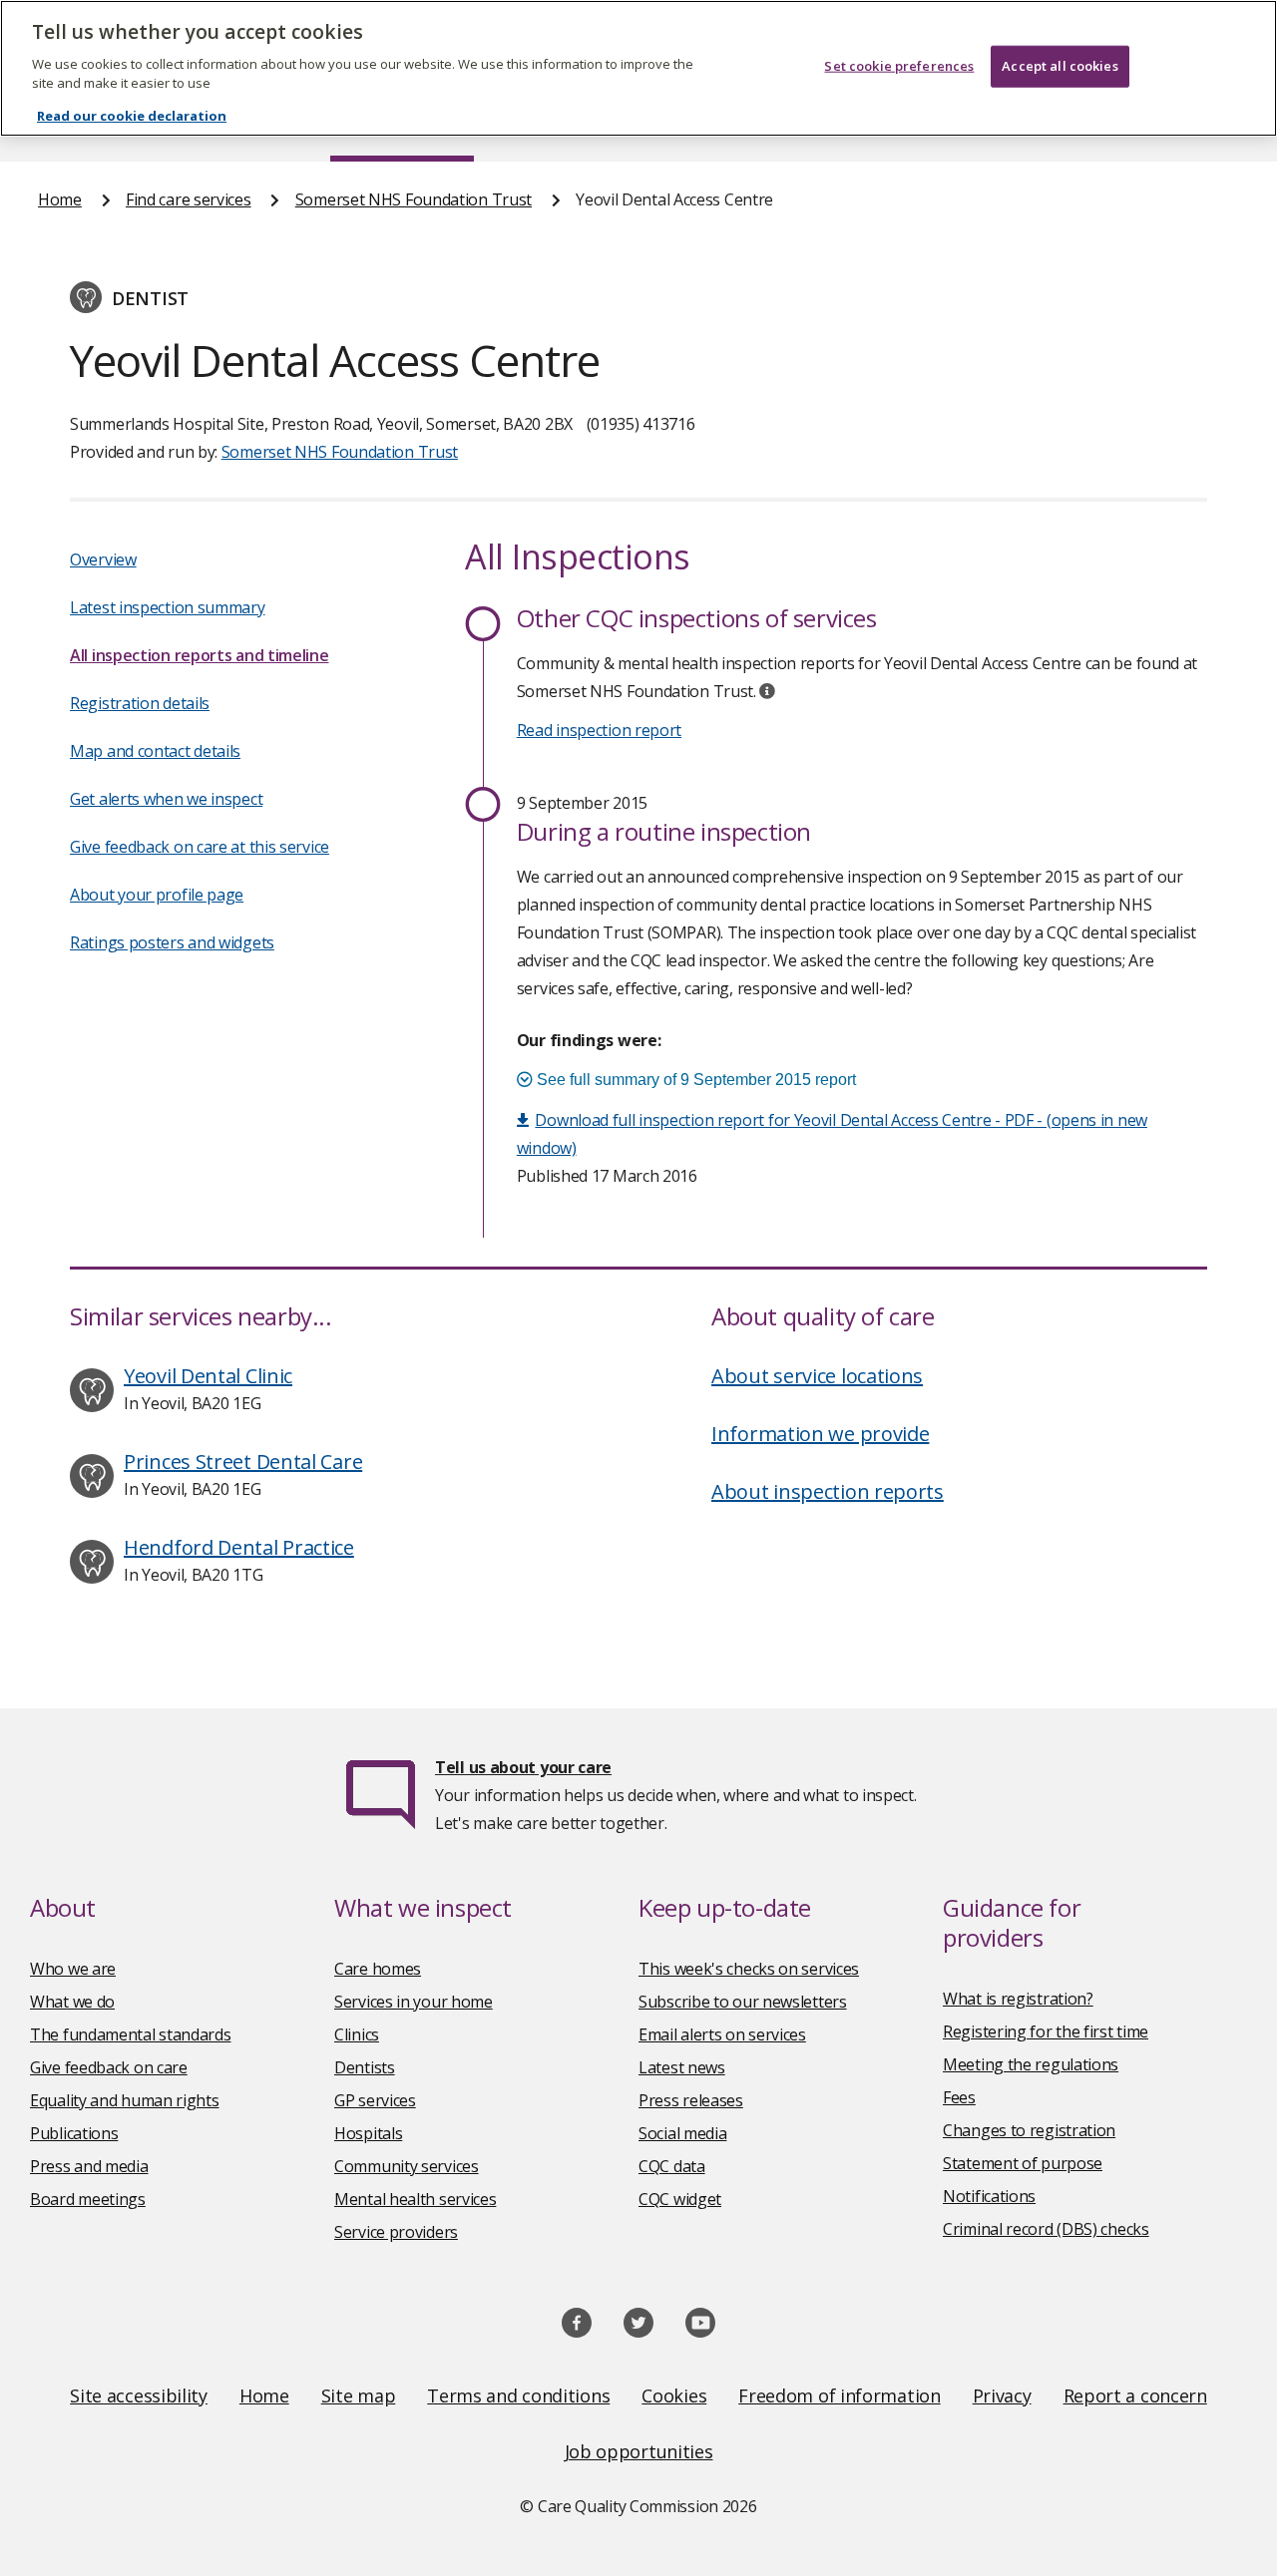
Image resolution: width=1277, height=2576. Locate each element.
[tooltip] (767, 691)
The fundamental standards (131, 2034)
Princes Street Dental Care (243, 1462)
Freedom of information (839, 2395)
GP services (375, 2100)
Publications (74, 2133)
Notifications (989, 2196)
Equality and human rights (125, 2100)
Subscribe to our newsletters (743, 2002)
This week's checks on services (749, 1969)
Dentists (365, 2067)
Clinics (357, 2034)
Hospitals (368, 2133)
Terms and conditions (518, 2395)
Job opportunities (639, 2451)
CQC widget (680, 2199)
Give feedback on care (109, 2067)
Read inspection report (599, 730)
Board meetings (88, 2199)
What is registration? (1018, 1999)
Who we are (73, 1969)
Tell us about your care (523, 1767)
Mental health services (415, 2199)
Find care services (189, 199)
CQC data (672, 2166)
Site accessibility (139, 2395)
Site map (359, 2395)
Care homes (378, 1969)
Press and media (89, 2166)
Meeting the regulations (1031, 2064)
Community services (407, 2166)
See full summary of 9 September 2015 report (694, 1080)
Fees (959, 2097)
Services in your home (414, 2002)
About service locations (817, 1376)
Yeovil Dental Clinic (208, 1376)
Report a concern (1135, 2395)
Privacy (1002, 2395)
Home (60, 199)
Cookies (674, 2395)
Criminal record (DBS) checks (1046, 2229)
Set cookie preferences (899, 66)
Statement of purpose (1023, 2163)
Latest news (682, 2067)
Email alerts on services (722, 2034)
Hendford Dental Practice (239, 1547)
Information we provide (820, 1434)
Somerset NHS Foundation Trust (414, 199)
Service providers (396, 2232)
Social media (682, 2133)
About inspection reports (828, 1491)
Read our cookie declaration (132, 116)
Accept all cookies (1060, 66)
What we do (72, 2002)
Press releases (691, 2100)
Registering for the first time (1046, 2031)
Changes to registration (1029, 2130)
